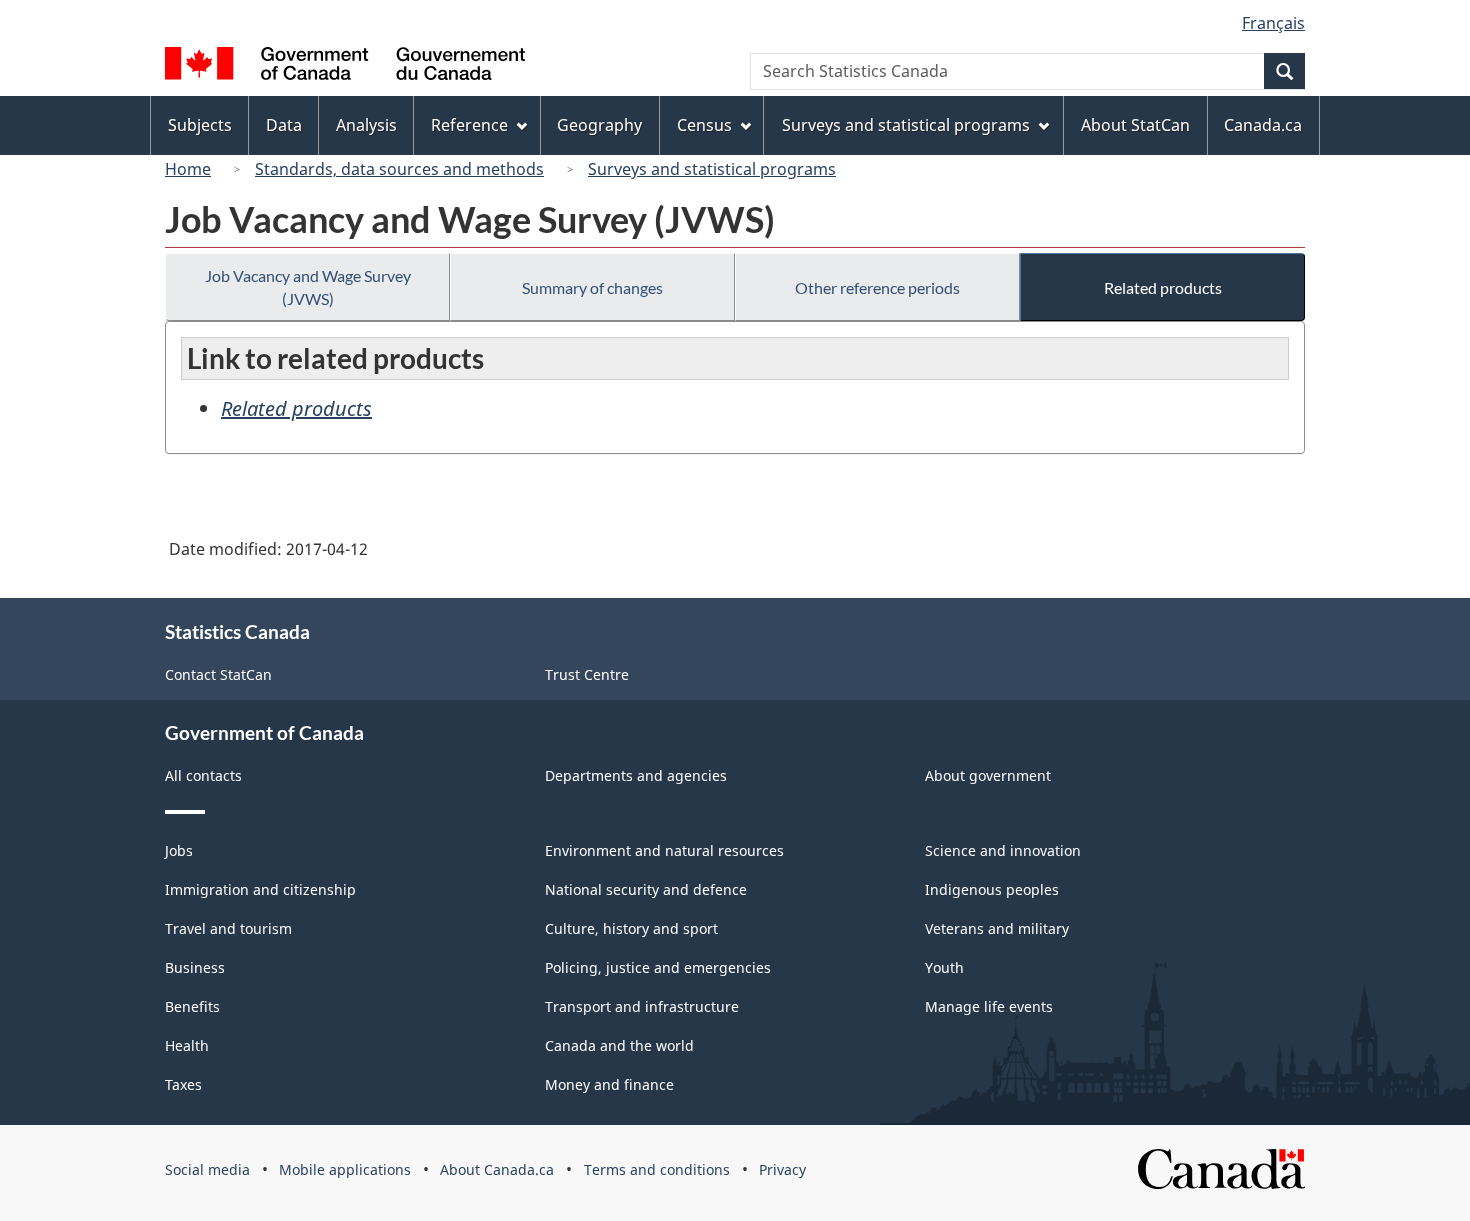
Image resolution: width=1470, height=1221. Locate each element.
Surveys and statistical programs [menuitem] (906, 125)
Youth (944, 967)
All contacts (203, 775)
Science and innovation (1003, 850)
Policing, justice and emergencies (658, 967)
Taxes (183, 1084)
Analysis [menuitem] (366, 125)
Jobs (179, 850)
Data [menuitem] (284, 125)
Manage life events (989, 1006)
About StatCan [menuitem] (1135, 125)
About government (988, 775)
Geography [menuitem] (599, 125)
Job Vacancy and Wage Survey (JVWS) (308, 287)
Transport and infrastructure (642, 1006)
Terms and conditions (657, 1169)
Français (1273, 23)
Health (187, 1045)
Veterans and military (997, 928)
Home (188, 169)
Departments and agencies (636, 775)
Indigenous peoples (992, 889)
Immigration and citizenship (260, 889)
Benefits (192, 1006)
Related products (1163, 287)
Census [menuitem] (704, 125)
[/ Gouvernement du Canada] (345, 66)
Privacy (782, 1169)
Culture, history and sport (631, 928)
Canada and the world (619, 1045)
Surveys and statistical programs (712, 169)
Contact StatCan (218, 674)
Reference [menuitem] (469, 125)
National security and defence (646, 889)
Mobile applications (345, 1169)
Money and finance (609, 1084)
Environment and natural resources (664, 850)
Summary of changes (592, 287)
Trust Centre (587, 674)
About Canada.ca (497, 1169)
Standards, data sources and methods (399, 169)
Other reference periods (877, 287)
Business (195, 967)
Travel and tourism (228, 928)
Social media (207, 1169)
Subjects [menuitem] (200, 125)
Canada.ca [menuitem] (1263, 125)
